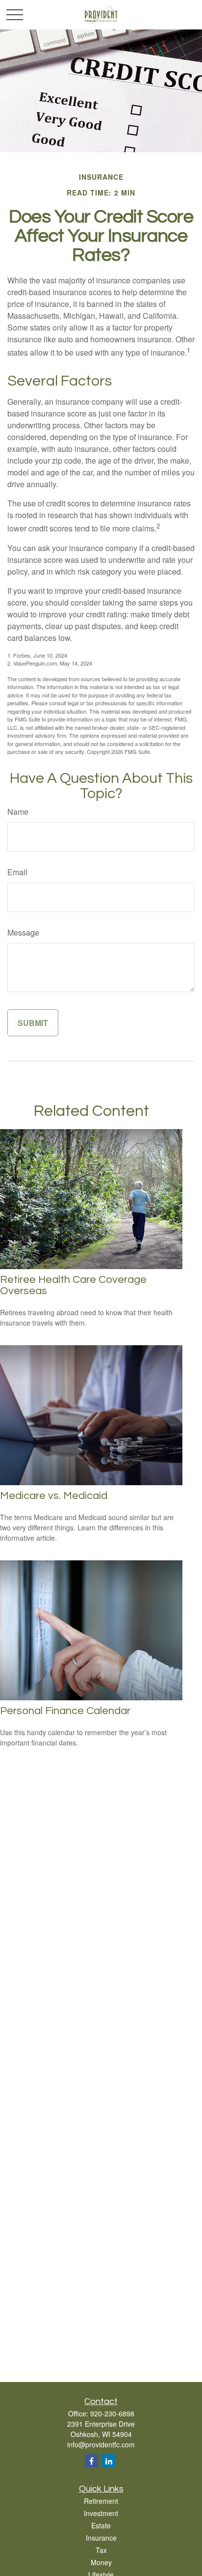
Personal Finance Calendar (65, 1711)
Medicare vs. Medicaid (54, 1496)
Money (101, 2562)
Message (23, 932)
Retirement (101, 2501)
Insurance (101, 2538)
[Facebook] (91, 2461)
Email (17, 872)
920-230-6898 (112, 2413)
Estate (101, 2525)
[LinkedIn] (109, 2461)
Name (18, 812)
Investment (101, 2513)
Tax (101, 2550)
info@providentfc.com (101, 2444)
